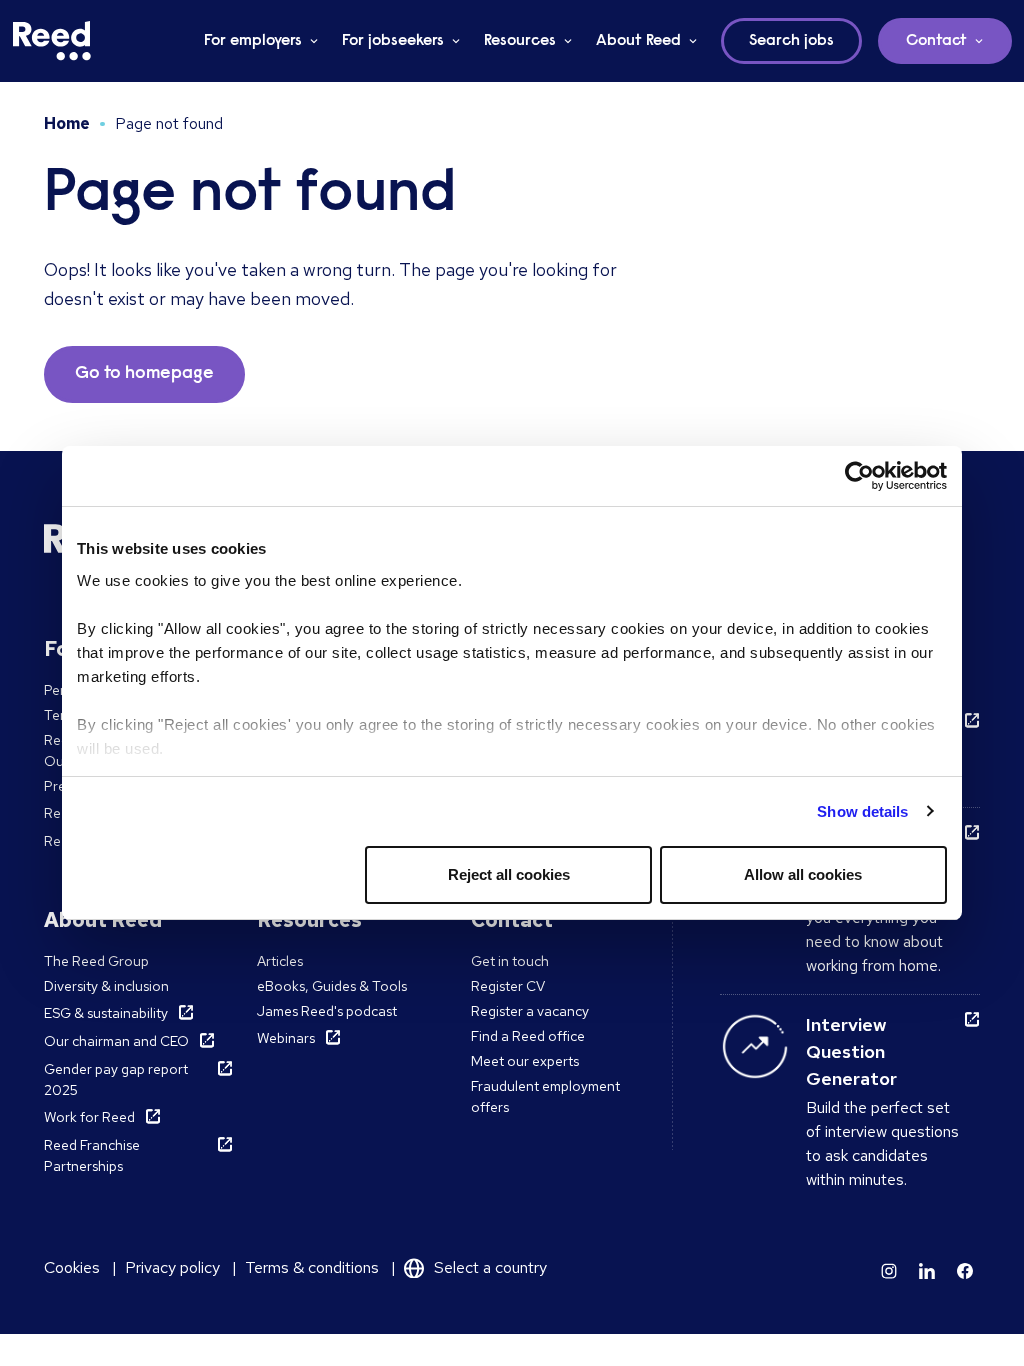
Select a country (490, 1267)
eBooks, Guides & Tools (332, 986)
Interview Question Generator (851, 1051)
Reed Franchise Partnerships (92, 1155)
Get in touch (510, 961)
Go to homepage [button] (144, 374)
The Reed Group (96, 961)
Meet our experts (525, 1061)
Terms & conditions (312, 1267)
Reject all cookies (509, 874)
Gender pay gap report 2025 (116, 1079)
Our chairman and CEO (116, 1041)
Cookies (72, 1267)
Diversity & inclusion (106, 986)
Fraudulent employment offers (545, 1096)
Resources (520, 41)
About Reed (638, 41)
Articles (280, 961)
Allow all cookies (803, 874)
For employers (253, 41)
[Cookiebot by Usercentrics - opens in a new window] (859, 476)
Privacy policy (172, 1267)
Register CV (508, 986)
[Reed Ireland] (52, 41)
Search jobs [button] (791, 41)
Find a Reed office (528, 1036)
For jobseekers (393, 41)
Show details (862, 811)
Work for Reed (89, 1117)
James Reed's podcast (327, 1011)
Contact (936, 41)
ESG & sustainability (106, 1013)
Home (67, 123)
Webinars (286, 1038)
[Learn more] (889, 1271)
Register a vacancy (530, 1011)
